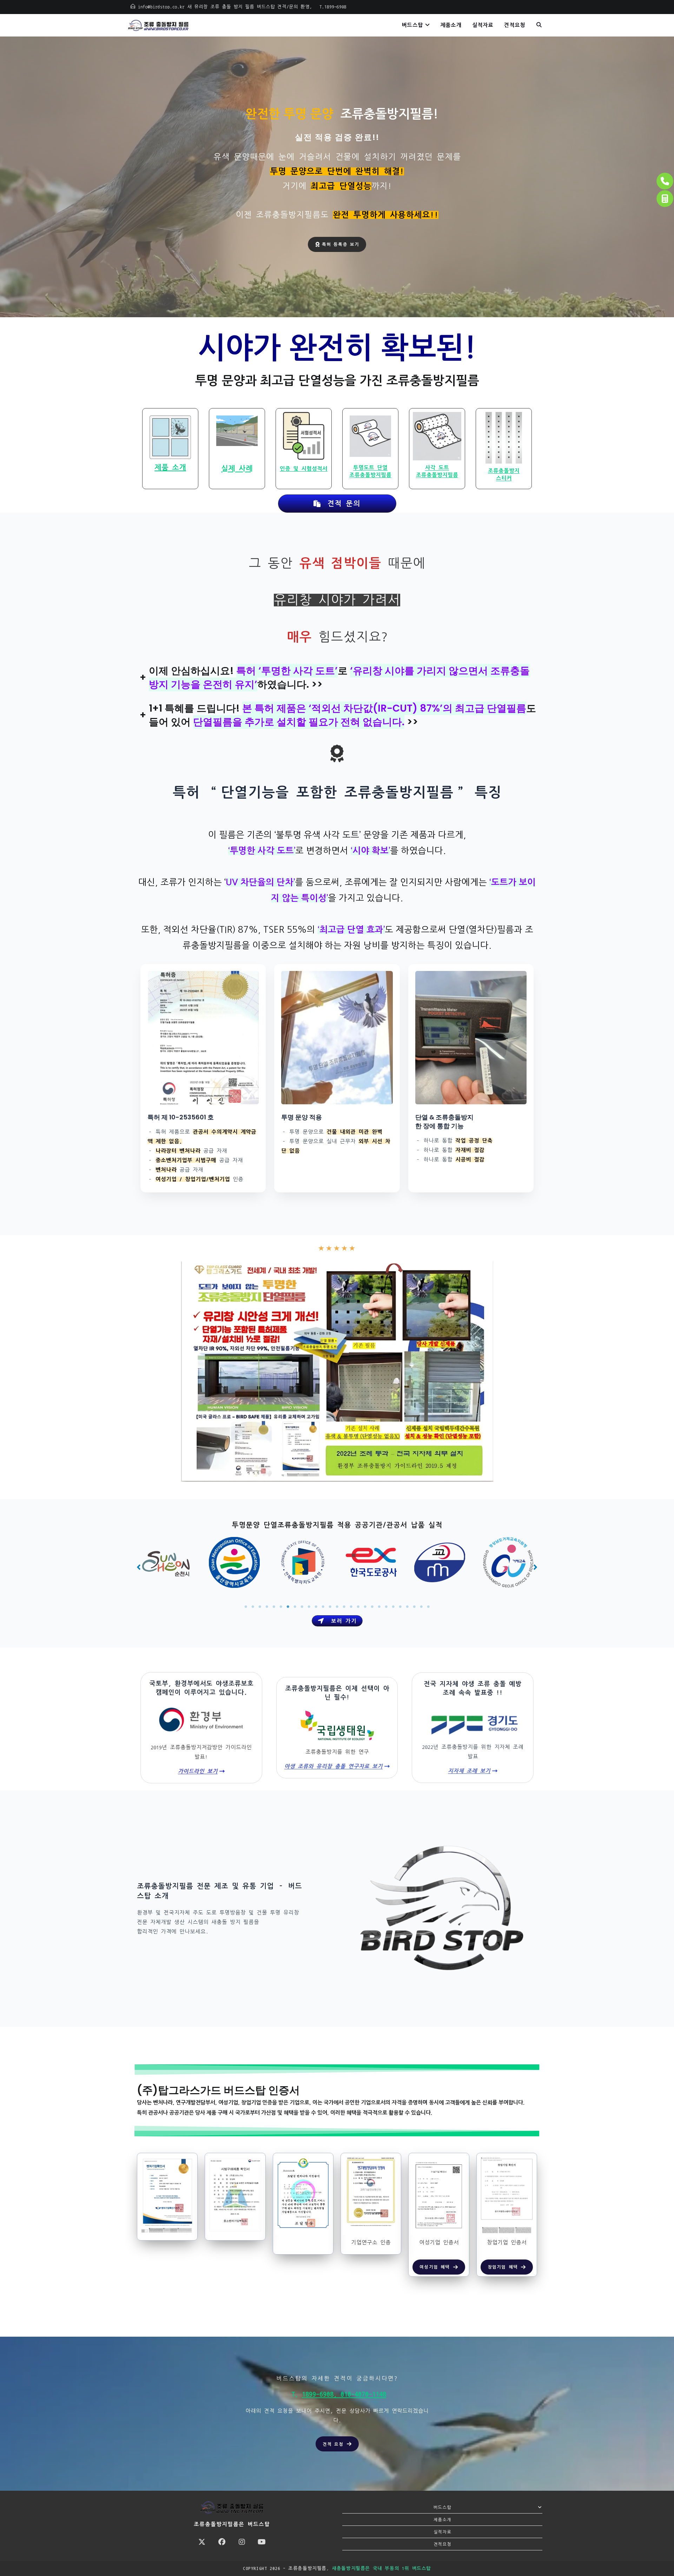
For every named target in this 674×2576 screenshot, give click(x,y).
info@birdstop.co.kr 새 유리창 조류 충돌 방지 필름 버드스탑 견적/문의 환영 (224, 7)
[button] (139, 1567)
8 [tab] (295, 1607)
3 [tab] (260, 1607)
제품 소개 (170, 467)
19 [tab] (372, 1607)
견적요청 (442, 2544)
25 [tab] (414, 1607)
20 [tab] (379, 1607)
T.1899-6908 (332, 7)
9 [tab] (302, 1607)
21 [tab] (386, 1607)
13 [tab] (330, 1607)
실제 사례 (237, 468)
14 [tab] (337, 1607)
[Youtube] (262, 2542)
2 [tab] (253, 1607)
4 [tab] (267, 1607)
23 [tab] (400, 1607)
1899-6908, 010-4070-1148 (344, 2394)
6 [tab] (281, 1607)
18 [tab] (365, 1607)
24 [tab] (407, 1607)
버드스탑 (442, 2507)
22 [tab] (393, 1607)
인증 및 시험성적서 (304, 469)
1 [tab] (246, 1607)
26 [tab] (421, 1607)
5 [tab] (274, 1607)
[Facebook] (222, 2542)
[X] (202, 2542)
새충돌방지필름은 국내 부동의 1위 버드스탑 (381, 2568)
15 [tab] (344, 1607)
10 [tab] (309, 1607)
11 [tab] (316, 1607)
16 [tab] (351, 1607)
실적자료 (442, 2532)
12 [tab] (323, 1607)
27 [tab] (428, 1607)
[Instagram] (242, 2542)
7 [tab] (288, 1607)
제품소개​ (442, 2520)
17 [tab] (358, 1607)
